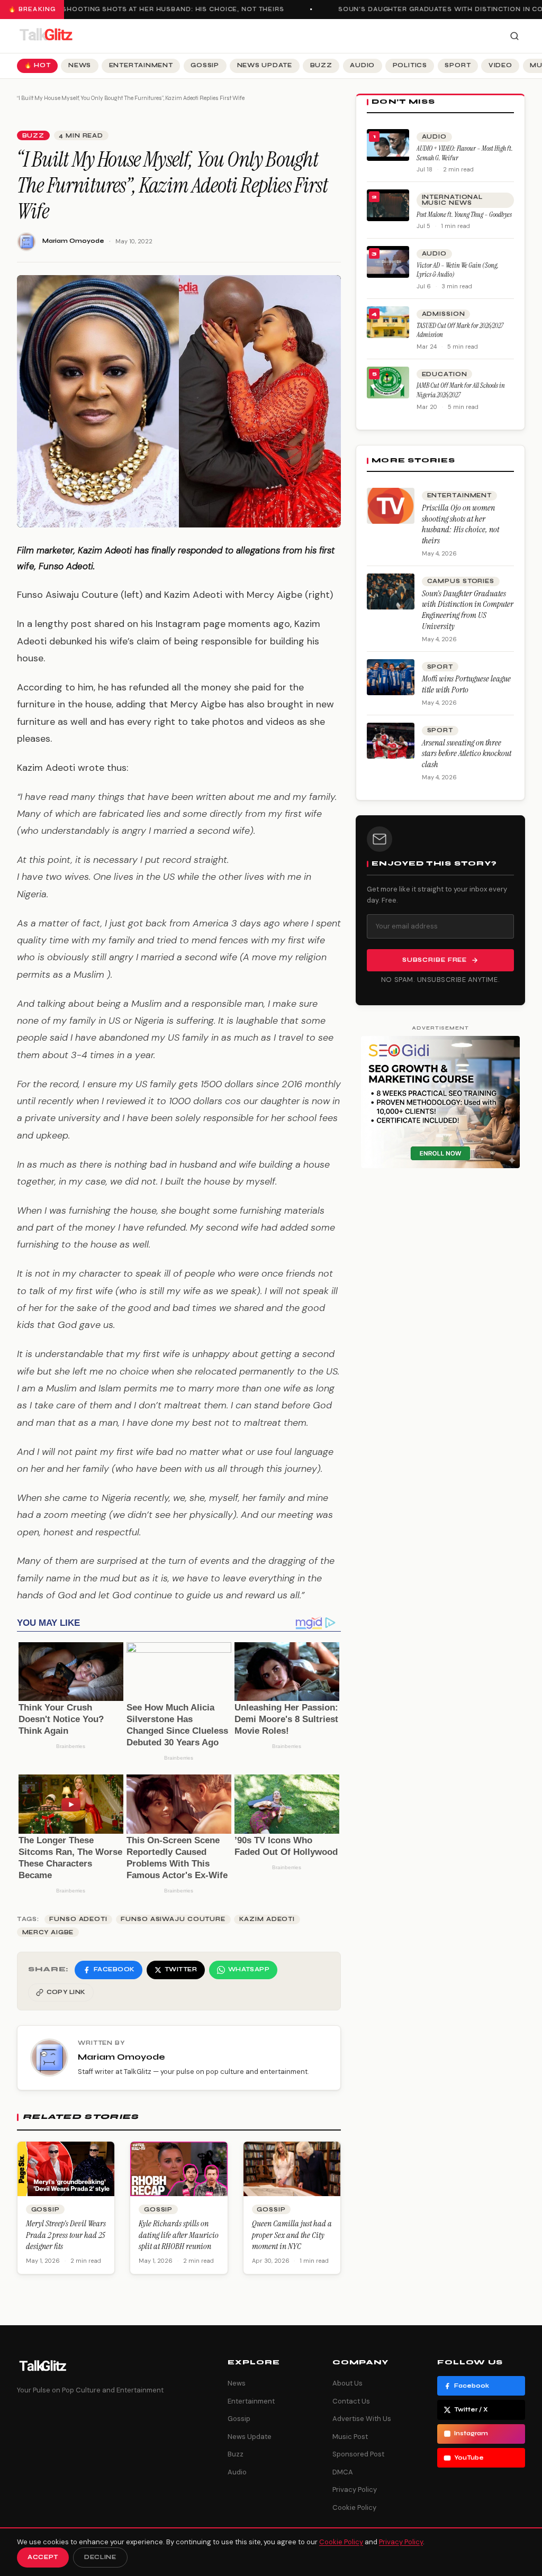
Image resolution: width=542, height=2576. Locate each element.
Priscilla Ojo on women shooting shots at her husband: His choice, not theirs (460, 524)
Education (445, 374)
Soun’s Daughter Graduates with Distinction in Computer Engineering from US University (468, 610)
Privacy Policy (355, 2489)
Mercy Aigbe (48, 1932)
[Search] (514, 36)
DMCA (343, 2472)
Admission (444, 314)
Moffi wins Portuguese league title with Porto (466, 684)
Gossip (205, 65)
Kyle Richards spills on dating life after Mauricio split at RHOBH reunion (179, 2235)
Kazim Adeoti (267, 1919)
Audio (362, 65)
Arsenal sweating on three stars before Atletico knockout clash (467, 754)
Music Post (350, 2437)
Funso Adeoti (78, 1919)
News (80, 65)
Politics (410, 65)
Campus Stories (461, 581)
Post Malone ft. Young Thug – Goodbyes (464, 215)
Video (500, 65)
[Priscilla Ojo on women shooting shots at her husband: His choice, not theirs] (391, 506)
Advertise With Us (362, 2419)
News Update (265, 65)
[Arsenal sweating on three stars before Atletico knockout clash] (391, 741)
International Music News (452, 200)
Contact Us (351, 2401)
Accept (43, 2557)
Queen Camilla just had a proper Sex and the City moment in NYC (292, 2235)
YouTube (469, 2458)
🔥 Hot (38, 65)
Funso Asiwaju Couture (173, 1919)
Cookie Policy (354, 2507)
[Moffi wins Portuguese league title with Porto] (391, 677)
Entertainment (141, 65)
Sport (458, 65)
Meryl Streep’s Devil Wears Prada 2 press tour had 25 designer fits (66, 2235)
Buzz (321, 65)
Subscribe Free (435, 960)
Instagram (471, 2433)
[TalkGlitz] (46, 36)
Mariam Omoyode (73, 241)
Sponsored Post (358, 2454)
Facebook (472, 2386)
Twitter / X (471, 2410)
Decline (100, 2557)
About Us (347, 2383)
